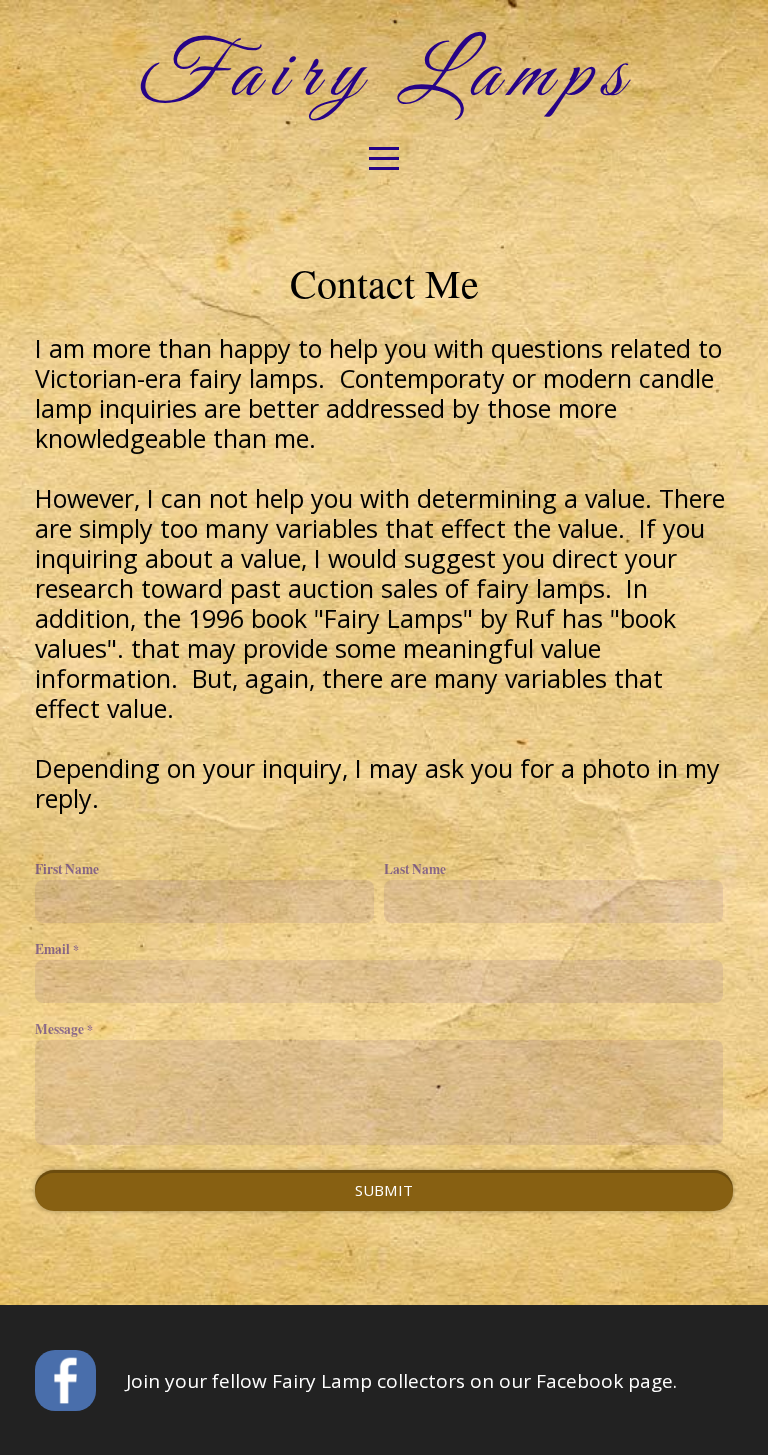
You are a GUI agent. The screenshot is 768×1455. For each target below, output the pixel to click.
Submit (384, 1190)
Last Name (415, 869)
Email (52, 949)
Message (59, 1029)
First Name (67, 869)
